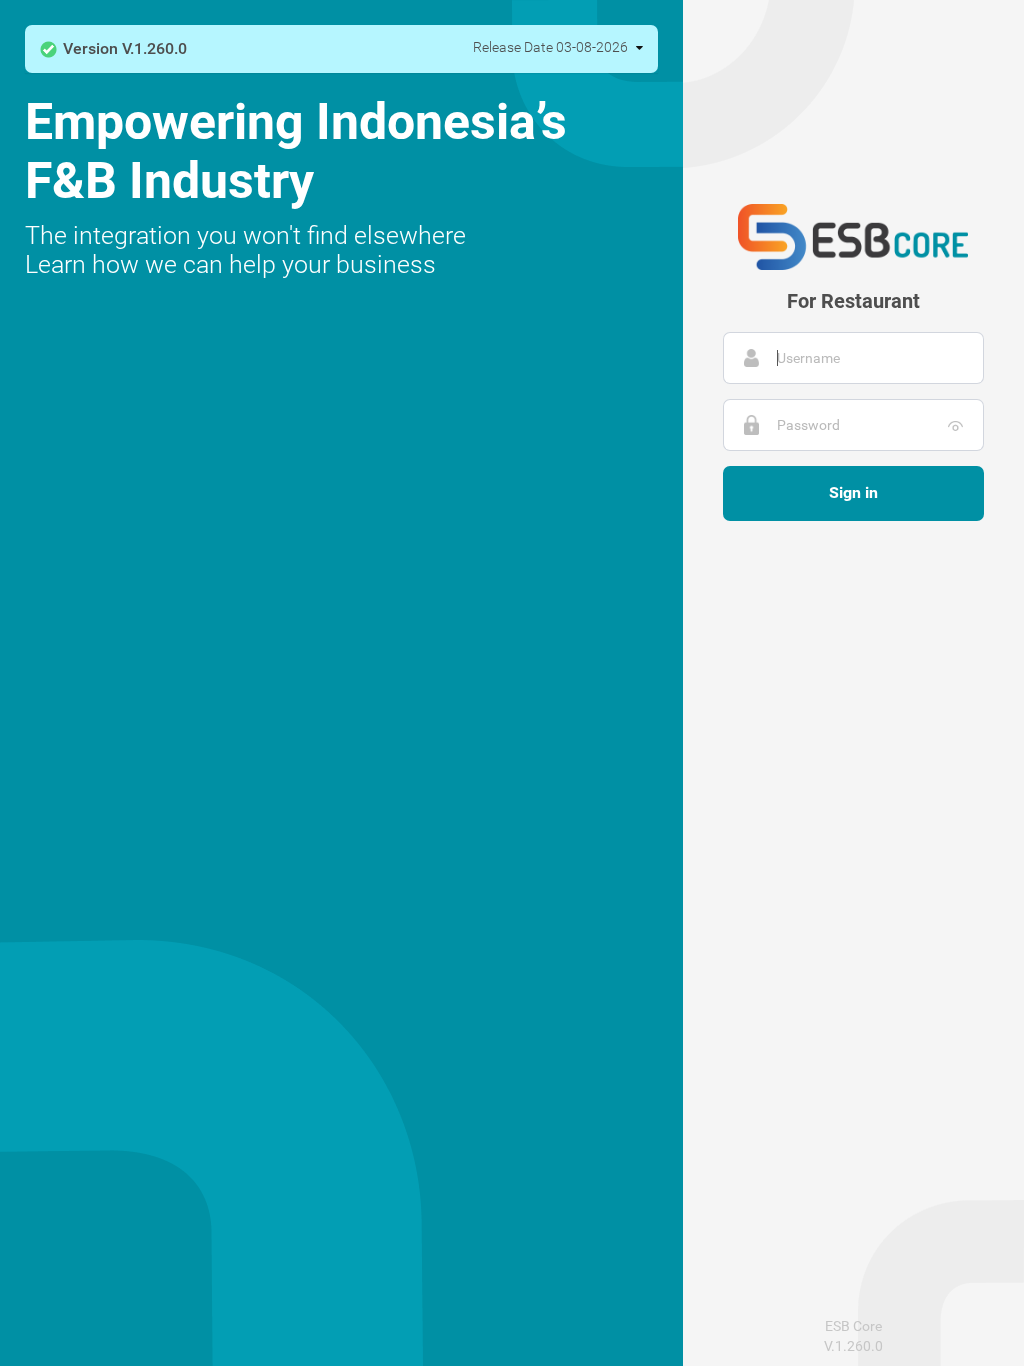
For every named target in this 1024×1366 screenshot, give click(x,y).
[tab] (341, 49)
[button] (113, 48)
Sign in (853, 492)
